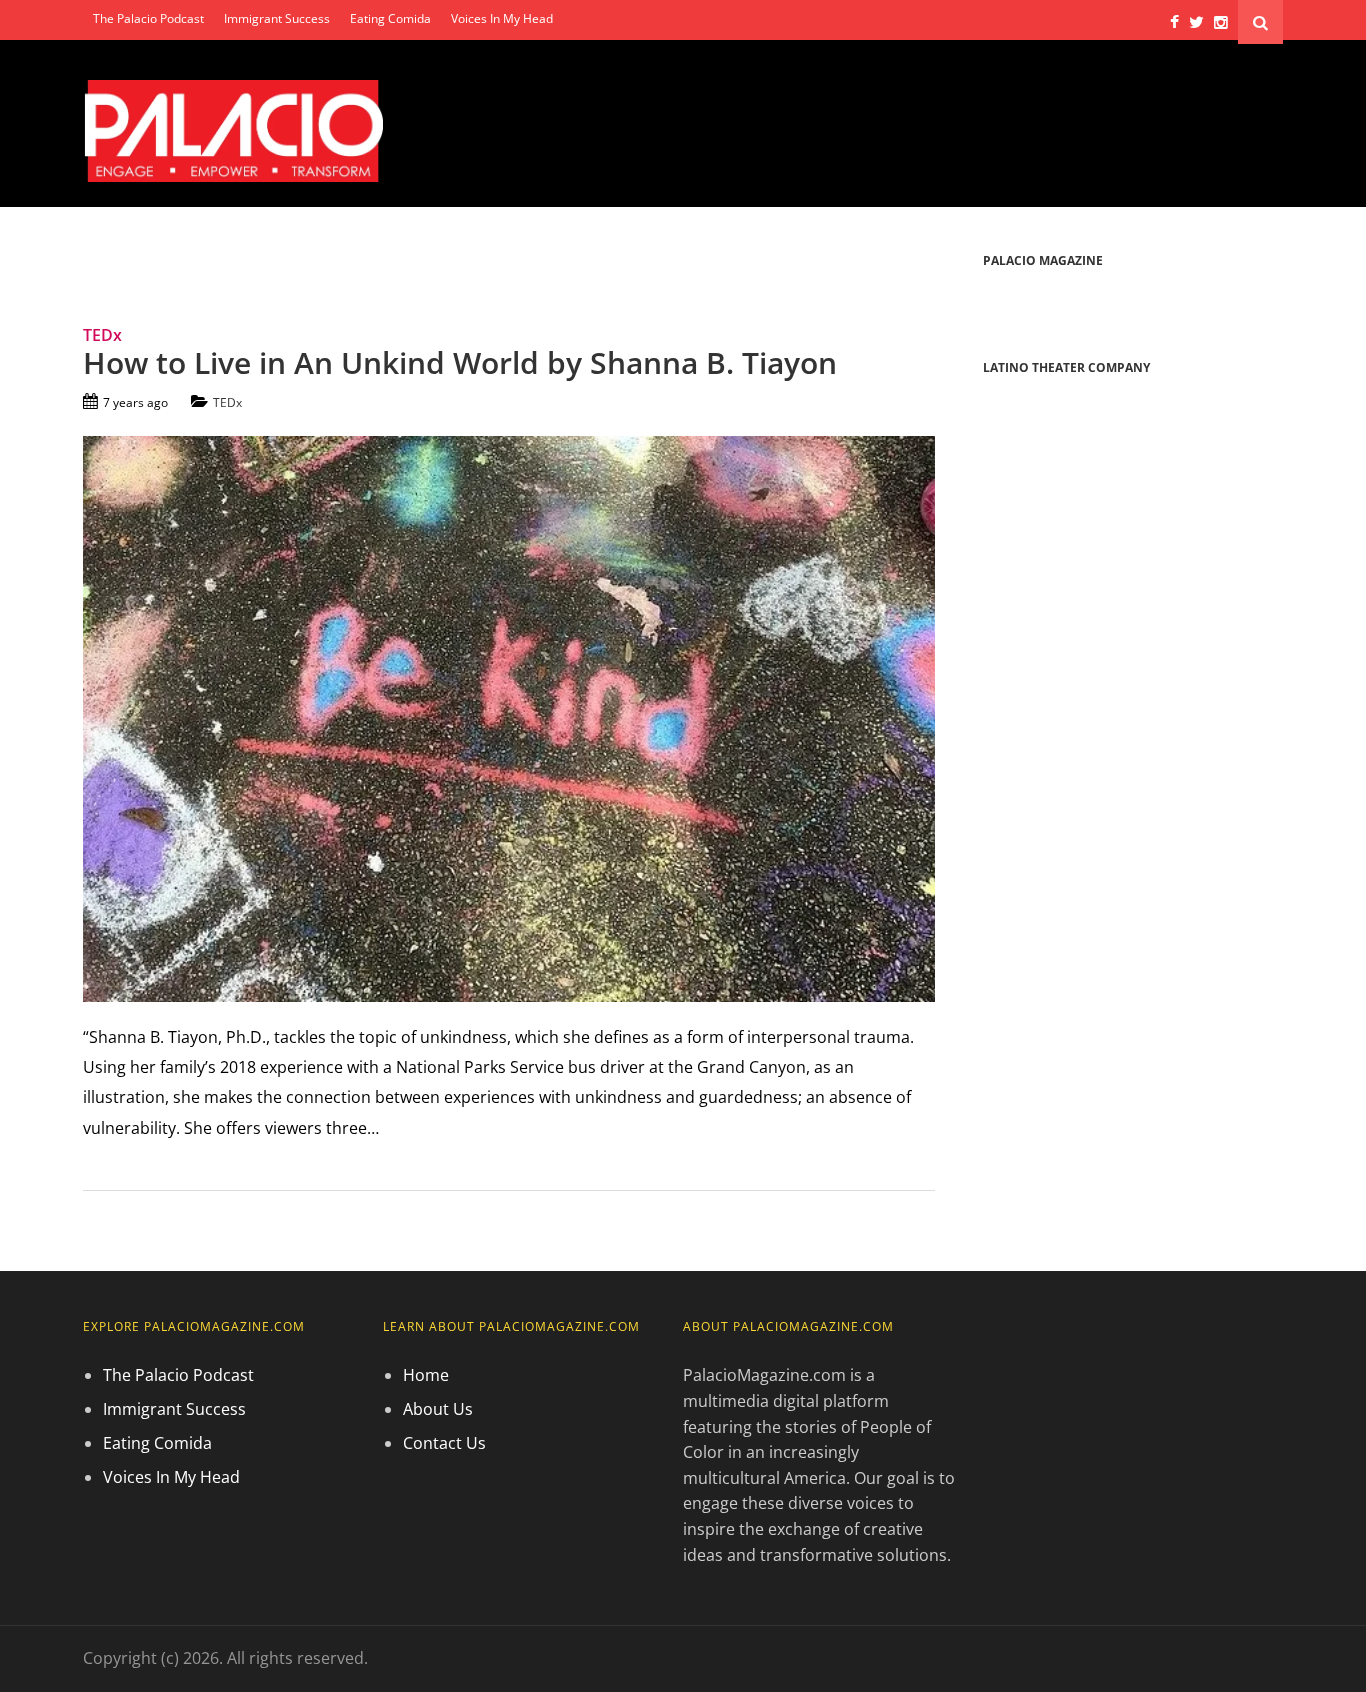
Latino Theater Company (1066, 367)
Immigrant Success (277, 18)
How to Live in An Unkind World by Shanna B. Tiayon (460, 362)
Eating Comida (390, 18)
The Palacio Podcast (148, 18)
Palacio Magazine (1043, 260)
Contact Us (444, 1443)
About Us (438, 1409)
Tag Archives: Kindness (200, 262)
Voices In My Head (502, 18)
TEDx (227, 402)
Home (426, 1375)
